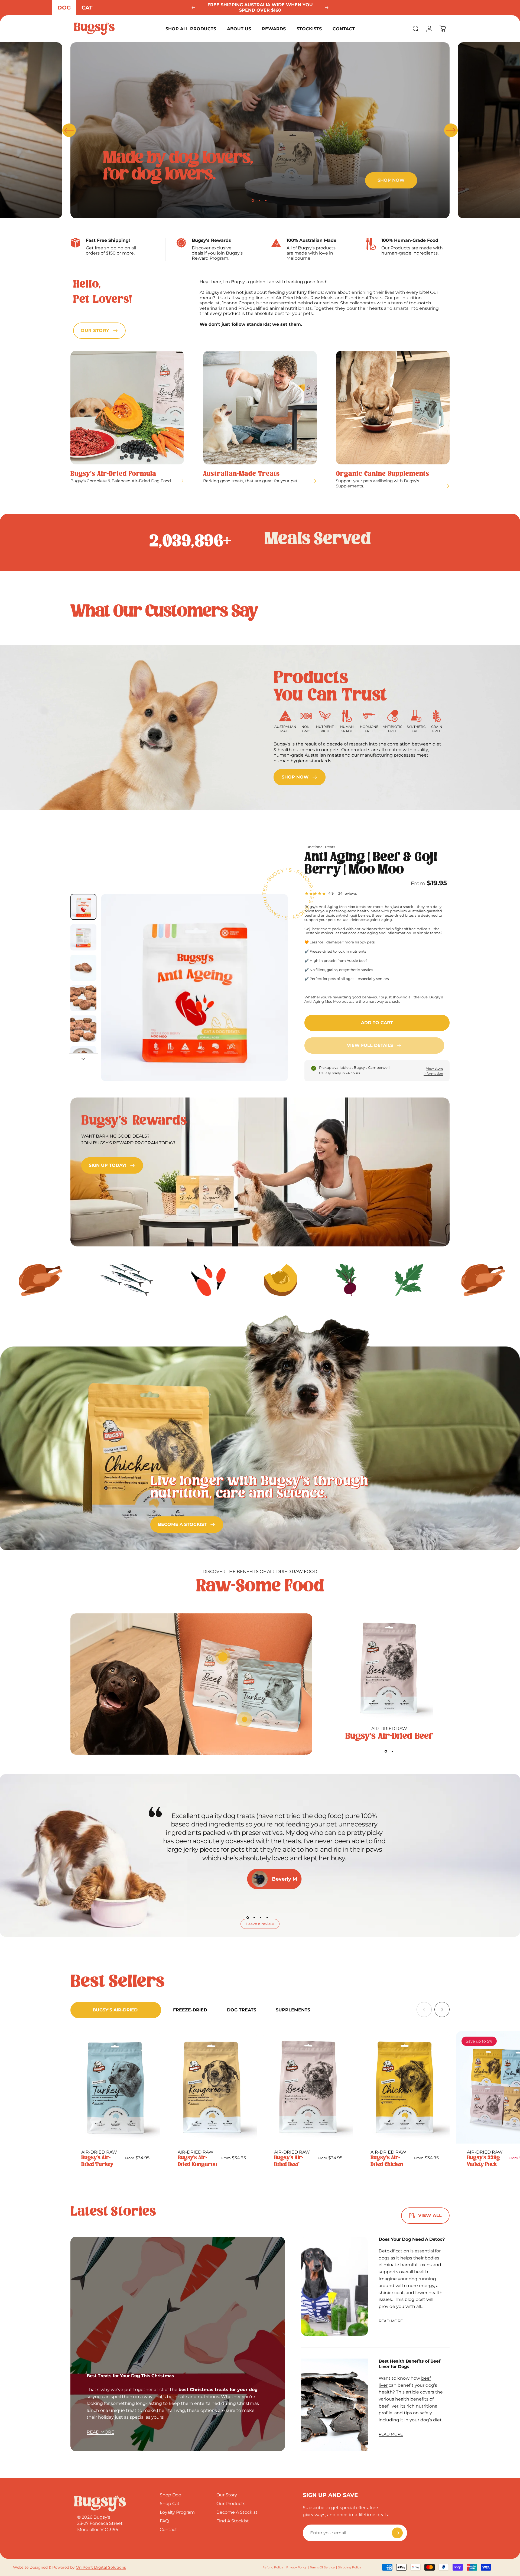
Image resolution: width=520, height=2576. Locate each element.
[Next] (327, 8)
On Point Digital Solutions (101, 2567)
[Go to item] (83, 907)
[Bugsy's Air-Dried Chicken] (405, 2087)
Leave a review (260, 1924)
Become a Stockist (237, 2512)
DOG (64, 8)
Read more (100, 2432)
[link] (300, 777)
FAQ (164, 2521)
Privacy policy (296, 2567)
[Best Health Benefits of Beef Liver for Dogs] (335, 2405)
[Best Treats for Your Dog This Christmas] (178, 2344)
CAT (87, 8)
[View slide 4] (267, 1918)
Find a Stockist (233, 2521)
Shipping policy (350, 2567)
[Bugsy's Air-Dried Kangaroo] (212, 2087)
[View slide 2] (392, 1751)
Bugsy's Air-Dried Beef (389, 1736)
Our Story (227, 2495)
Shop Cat (170, 2504)
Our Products (231, 2504)
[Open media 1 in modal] (194, 988)
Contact (168, 2530)
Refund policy (273, 2567)
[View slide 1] (386, 1751)
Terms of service (322, 2567)
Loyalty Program (177, 2512)
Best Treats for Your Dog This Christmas (130, 2376)
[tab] (116, 2010)
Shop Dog (171, 2495)
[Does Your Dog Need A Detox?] (335, 2286)
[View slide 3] (261, 1918)
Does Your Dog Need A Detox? (412, 2239)
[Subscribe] (397, 2533)
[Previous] (193, 8)
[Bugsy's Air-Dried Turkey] (115, 2087)
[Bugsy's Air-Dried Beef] (389, 1669)
